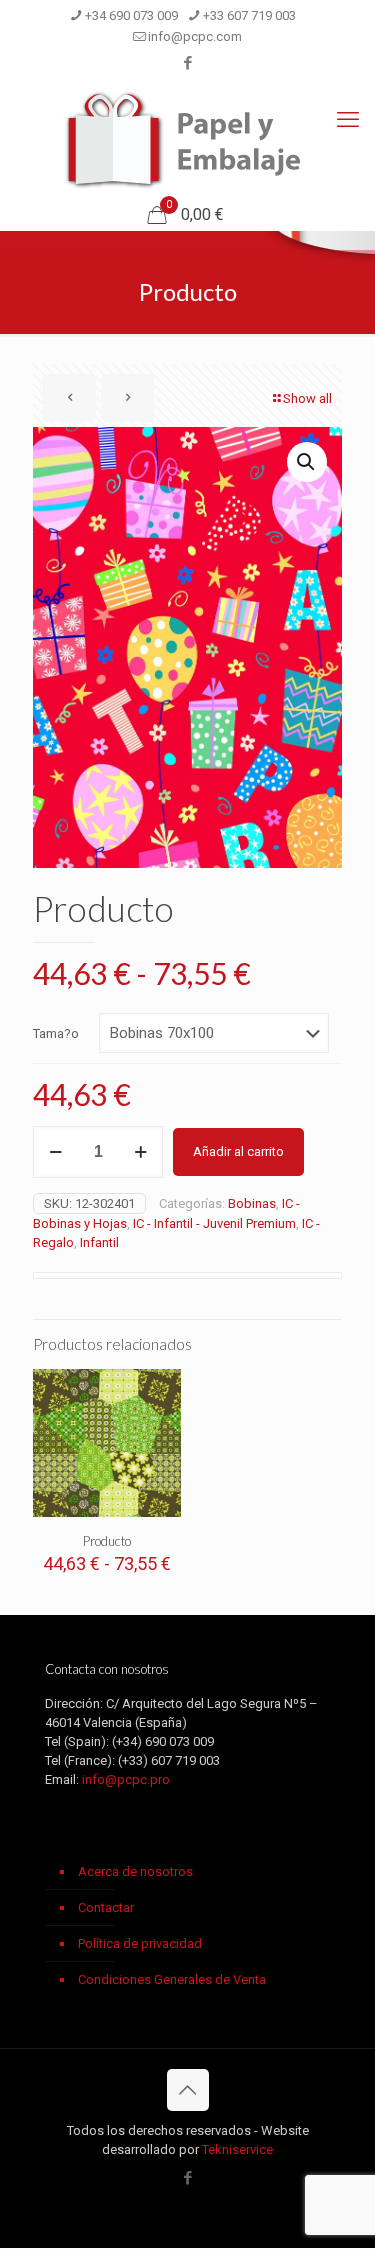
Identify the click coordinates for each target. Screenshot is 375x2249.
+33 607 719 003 (249, 15)
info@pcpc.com (195, 36)
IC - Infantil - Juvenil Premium (214, 1223)
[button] (307, 462)
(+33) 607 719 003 (169, 1760)
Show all (307, 398)
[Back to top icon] (188, 2090)
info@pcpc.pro (126, 1779)
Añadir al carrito (238, 1151)
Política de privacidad (140, 1943)
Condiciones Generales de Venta (172, 1979)
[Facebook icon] (188, 63)
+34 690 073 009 (131, 15)
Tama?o (56, 1033)
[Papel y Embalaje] (187, 140)
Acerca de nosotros (135, 1871)
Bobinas (252, 1203)
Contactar (106, 1907)
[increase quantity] (140, 1152)
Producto (107, 1541)
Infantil (99, 1242)
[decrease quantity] (55, 1152)
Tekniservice (237, 2149)
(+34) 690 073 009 (163, 1741)
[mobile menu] (348, 120)
